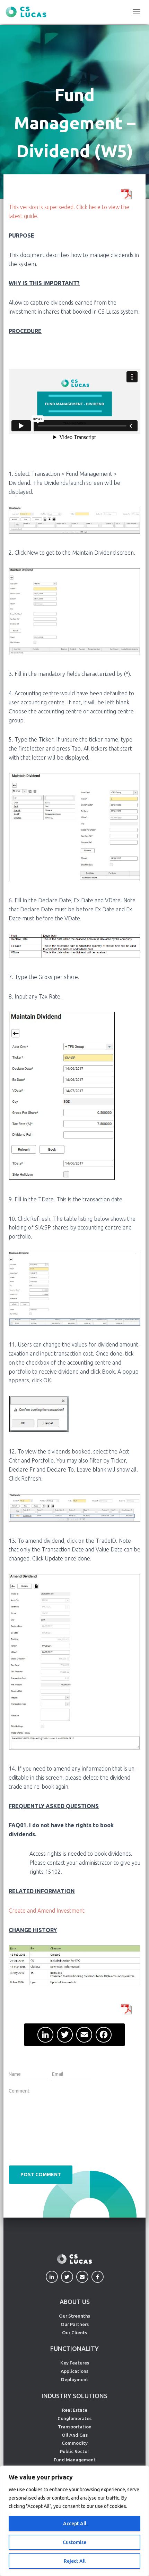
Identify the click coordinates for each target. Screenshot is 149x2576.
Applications (74, 2371)
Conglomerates (74, 2418)
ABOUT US (75, 2302)
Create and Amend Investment (47, 1911)
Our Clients (74, 2333)
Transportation (75, 2427)
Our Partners (75, 2324)
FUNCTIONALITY (74, 2349)
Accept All (75, 2524)
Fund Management (75, 2460)
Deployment (75, 2379)
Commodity (75, 2443)
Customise (74, 2542)
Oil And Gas (75, 2435)
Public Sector (74, 2451)
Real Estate (75, 2410)
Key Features (75, 2363)
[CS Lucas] (29, 12)
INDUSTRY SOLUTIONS (74, 2396)
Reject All (75, 2561)
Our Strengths (74, 2316)
